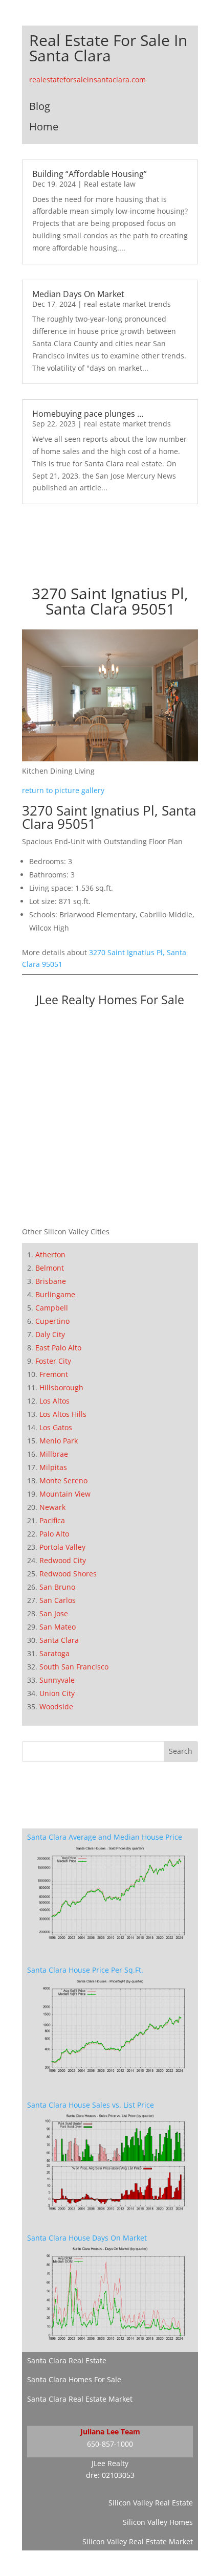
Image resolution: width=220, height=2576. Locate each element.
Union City (57, 1693)
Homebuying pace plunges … (88, 414)
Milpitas (53, 1467)
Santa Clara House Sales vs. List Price (91, 2105)
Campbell (52, 1308)
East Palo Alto (58, 1348)
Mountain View (65, 1494)
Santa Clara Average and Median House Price (105, 1837)
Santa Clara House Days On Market (87, 2238)
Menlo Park (59, 1441)
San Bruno (57, 1587)
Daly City (50, 1334)
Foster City (53, 1361)
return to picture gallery (63, 790)
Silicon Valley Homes (158, 2522)
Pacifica (52, 1520)
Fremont (54, 1374)
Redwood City (63, 1560)
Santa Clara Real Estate (67, 2360)
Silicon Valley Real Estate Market (138, 2541)
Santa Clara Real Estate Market (80, 2399)
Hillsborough (61, 1387)
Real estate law (110, 184)
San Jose (54, 1613)
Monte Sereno (63, 1481)
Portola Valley (62, 1547)
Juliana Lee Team (110, 2432)
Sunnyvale (57, 1680)
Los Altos (54, 1401)
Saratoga (54, 1653)
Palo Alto (54, 1534)
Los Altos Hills (63, 1414)
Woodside (56, 1707)
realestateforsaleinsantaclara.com (87, 80)
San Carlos (58, 1600)
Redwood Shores (68, 1574)
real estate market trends (127, 304)
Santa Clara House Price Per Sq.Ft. (85, 1970)
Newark (52, 1507)
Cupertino (52, 1321)
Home (44, 127)
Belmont (50, 1268)
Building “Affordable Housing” (90, 174)
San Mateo (58, 1627)
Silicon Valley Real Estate (151, 2503)
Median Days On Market (78, 294)
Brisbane (51, 1281)
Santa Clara (59, 1640)
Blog (40, 106)
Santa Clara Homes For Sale (74, 2379)
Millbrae (54, 1454)
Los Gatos (56, 1427)
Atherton (50, 1255)
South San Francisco (74, 1667)
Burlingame (55, 1294)
